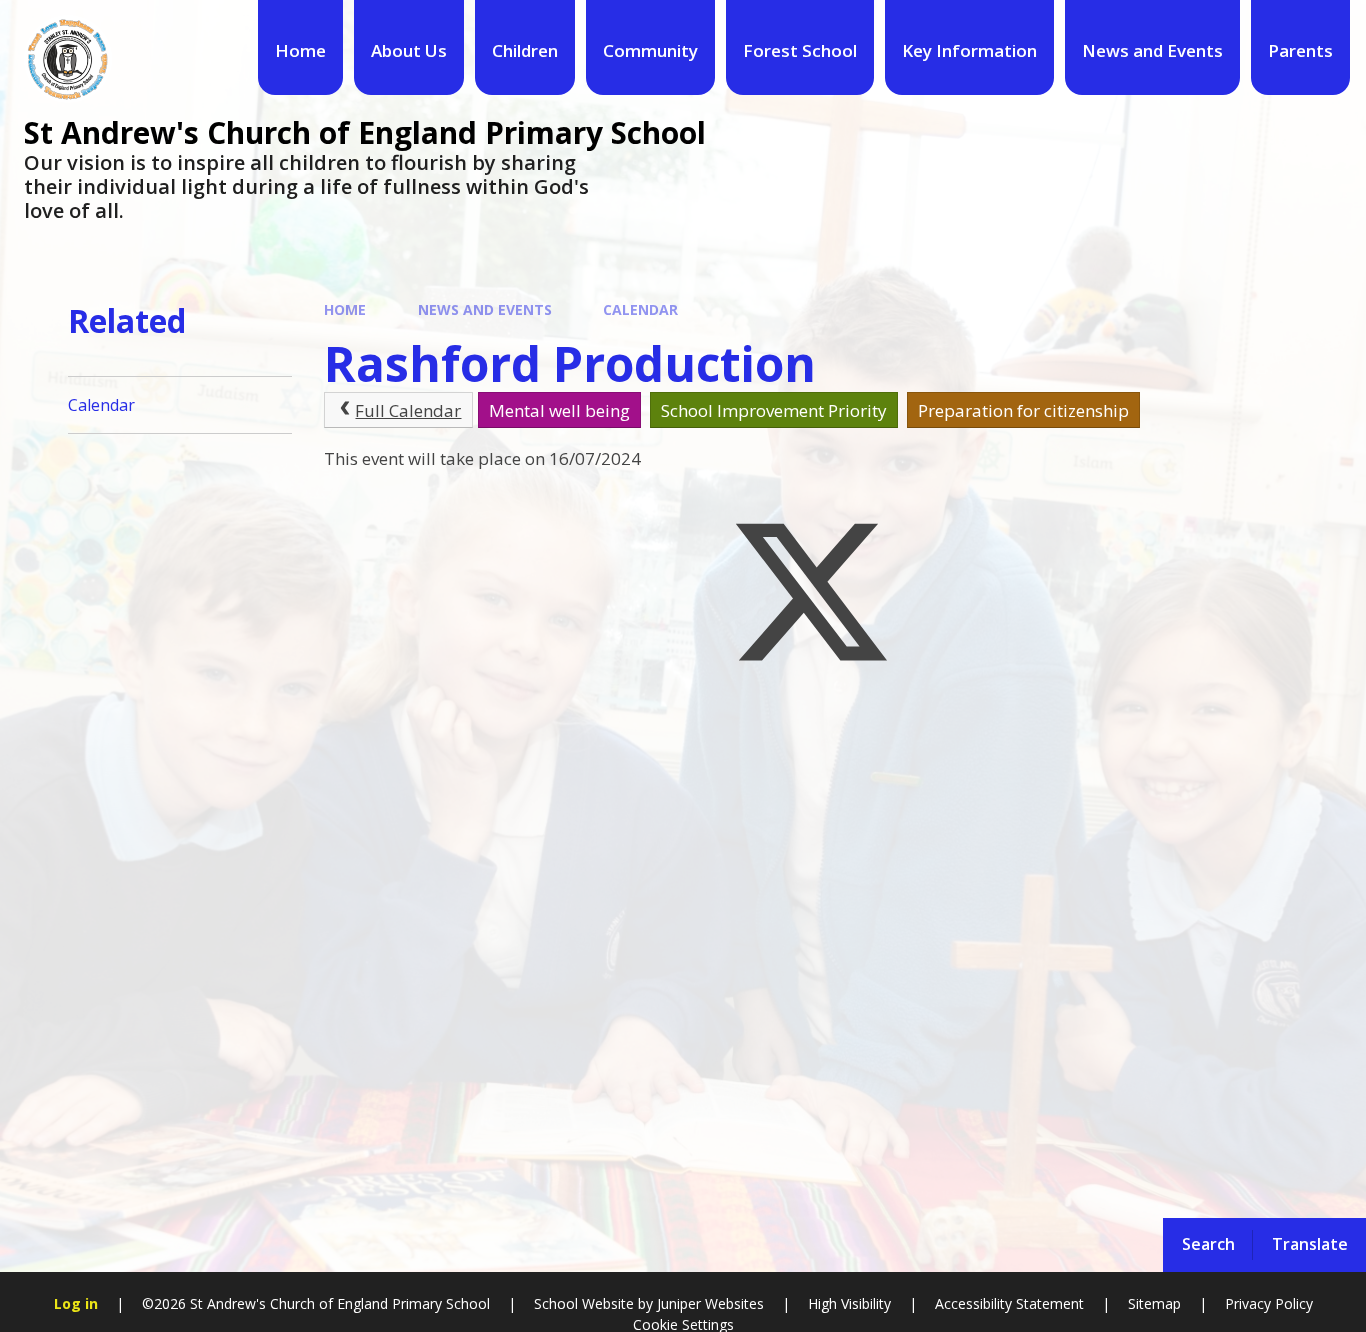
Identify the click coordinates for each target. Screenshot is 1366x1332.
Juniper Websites (708, 1303)
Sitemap (1154, 1303)
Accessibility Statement (1009, 1303)
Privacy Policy (1269, 1303)
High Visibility (849, 1303)
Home (345, 309)
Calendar (640, 309)
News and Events (485, 309)
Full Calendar (408, 410)
